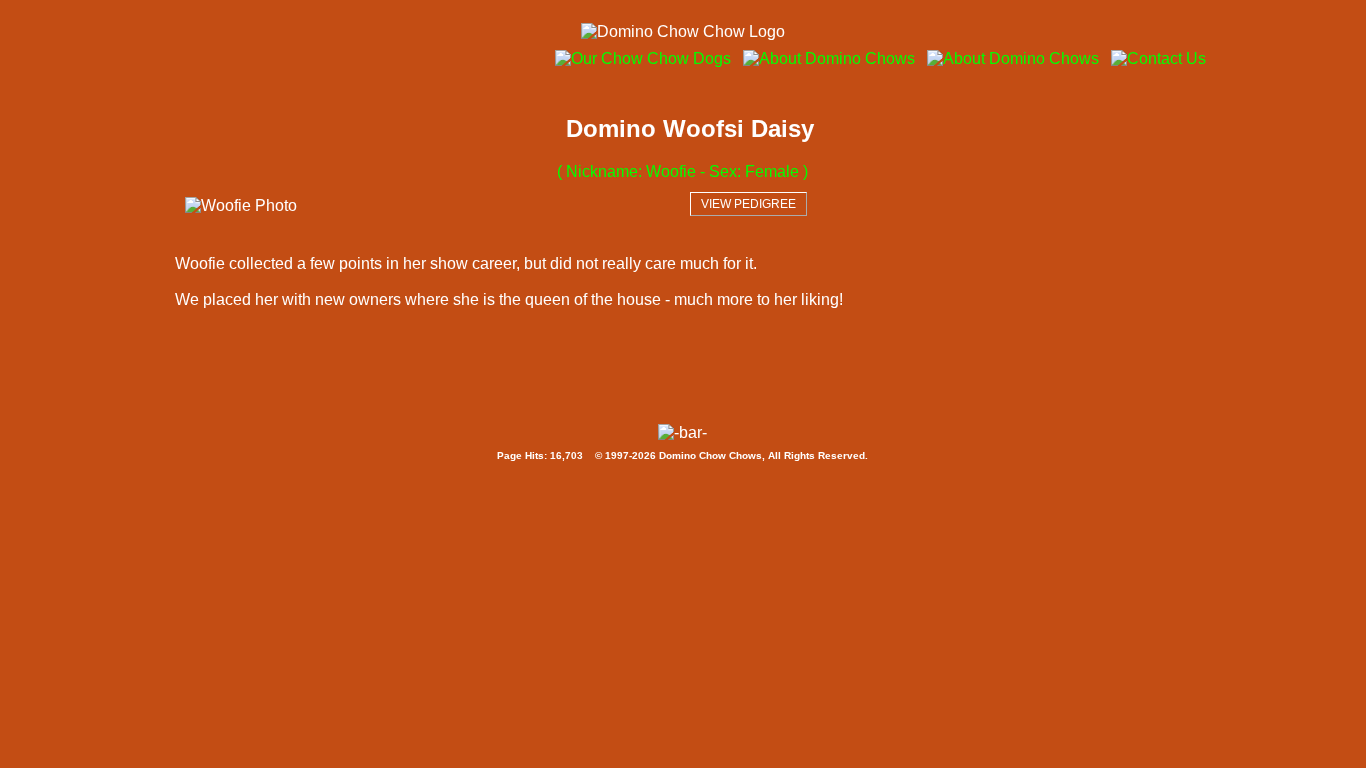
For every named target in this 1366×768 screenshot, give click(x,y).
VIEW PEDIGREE (748, 204)
